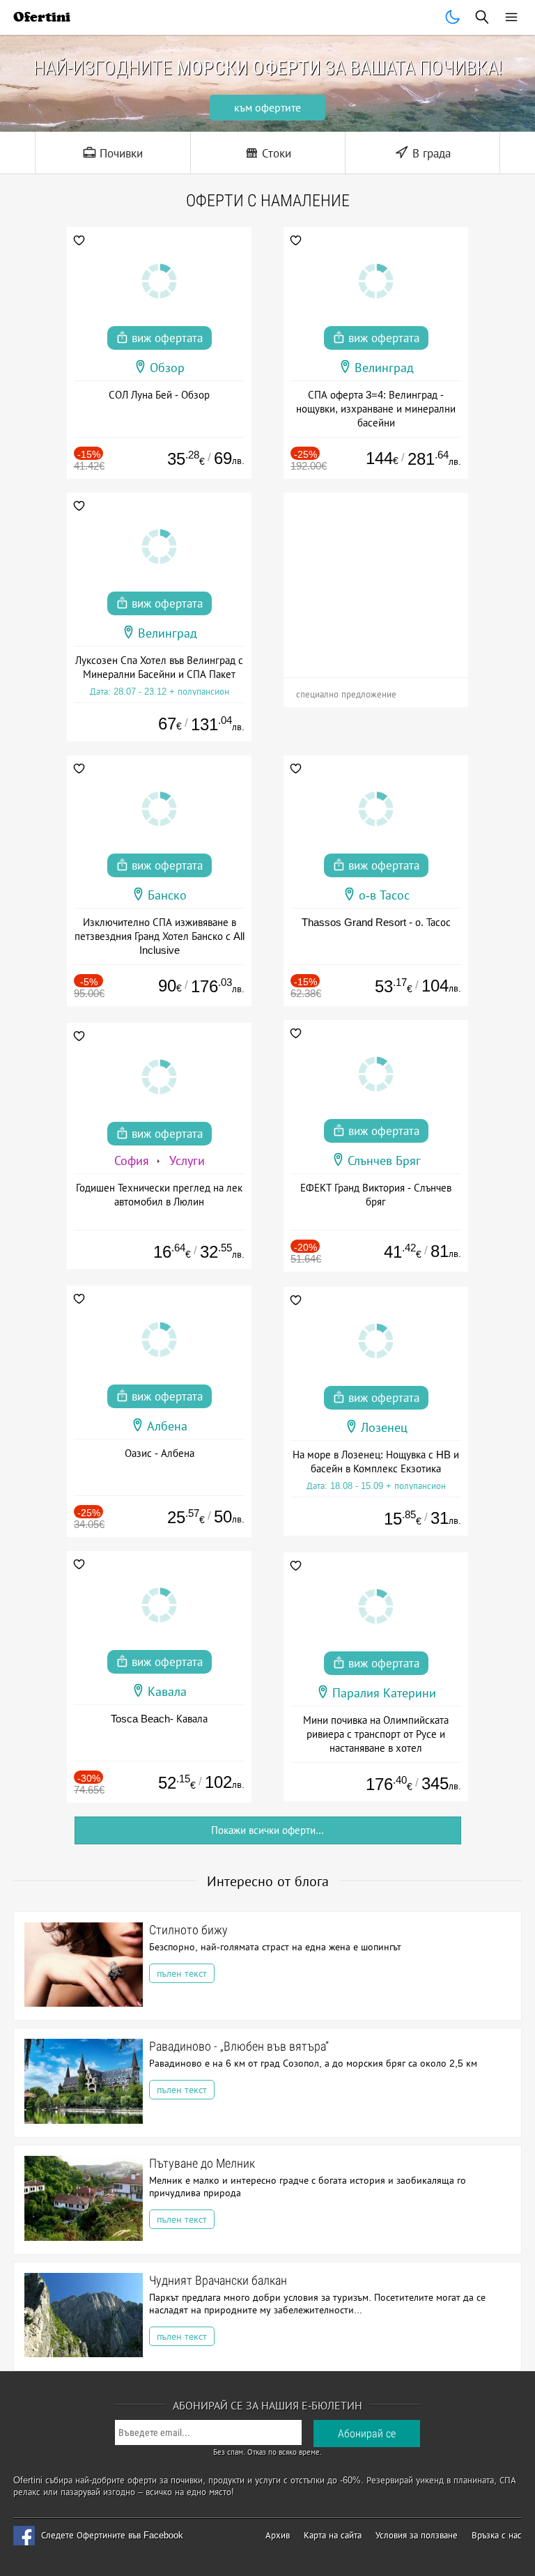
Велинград (384, 368)
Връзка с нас (497, 2535)
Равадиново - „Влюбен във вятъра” (239, 2046)
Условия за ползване (417, 2535)
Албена (167, 1426)
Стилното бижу (188, 1930)
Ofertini (42, 17)
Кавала (167, 1692)
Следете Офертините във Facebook (112, 2535)
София (132, 1161)
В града (430, 154)
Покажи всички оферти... (267, 1830)
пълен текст (182, 1973)
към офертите (267, 108)
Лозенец (384, 1428)
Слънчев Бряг (384, 1161)
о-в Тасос (384, 895)
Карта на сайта (333, 2535)
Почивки (119, 154)
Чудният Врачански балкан (218, 2280)
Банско (167, 895)
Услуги (187, 1161)
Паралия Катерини (384, 1693)
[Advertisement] (376, 580)
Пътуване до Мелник (202, 2163)
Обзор (167, 368)
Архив (278, 2535)
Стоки (275, 154)
